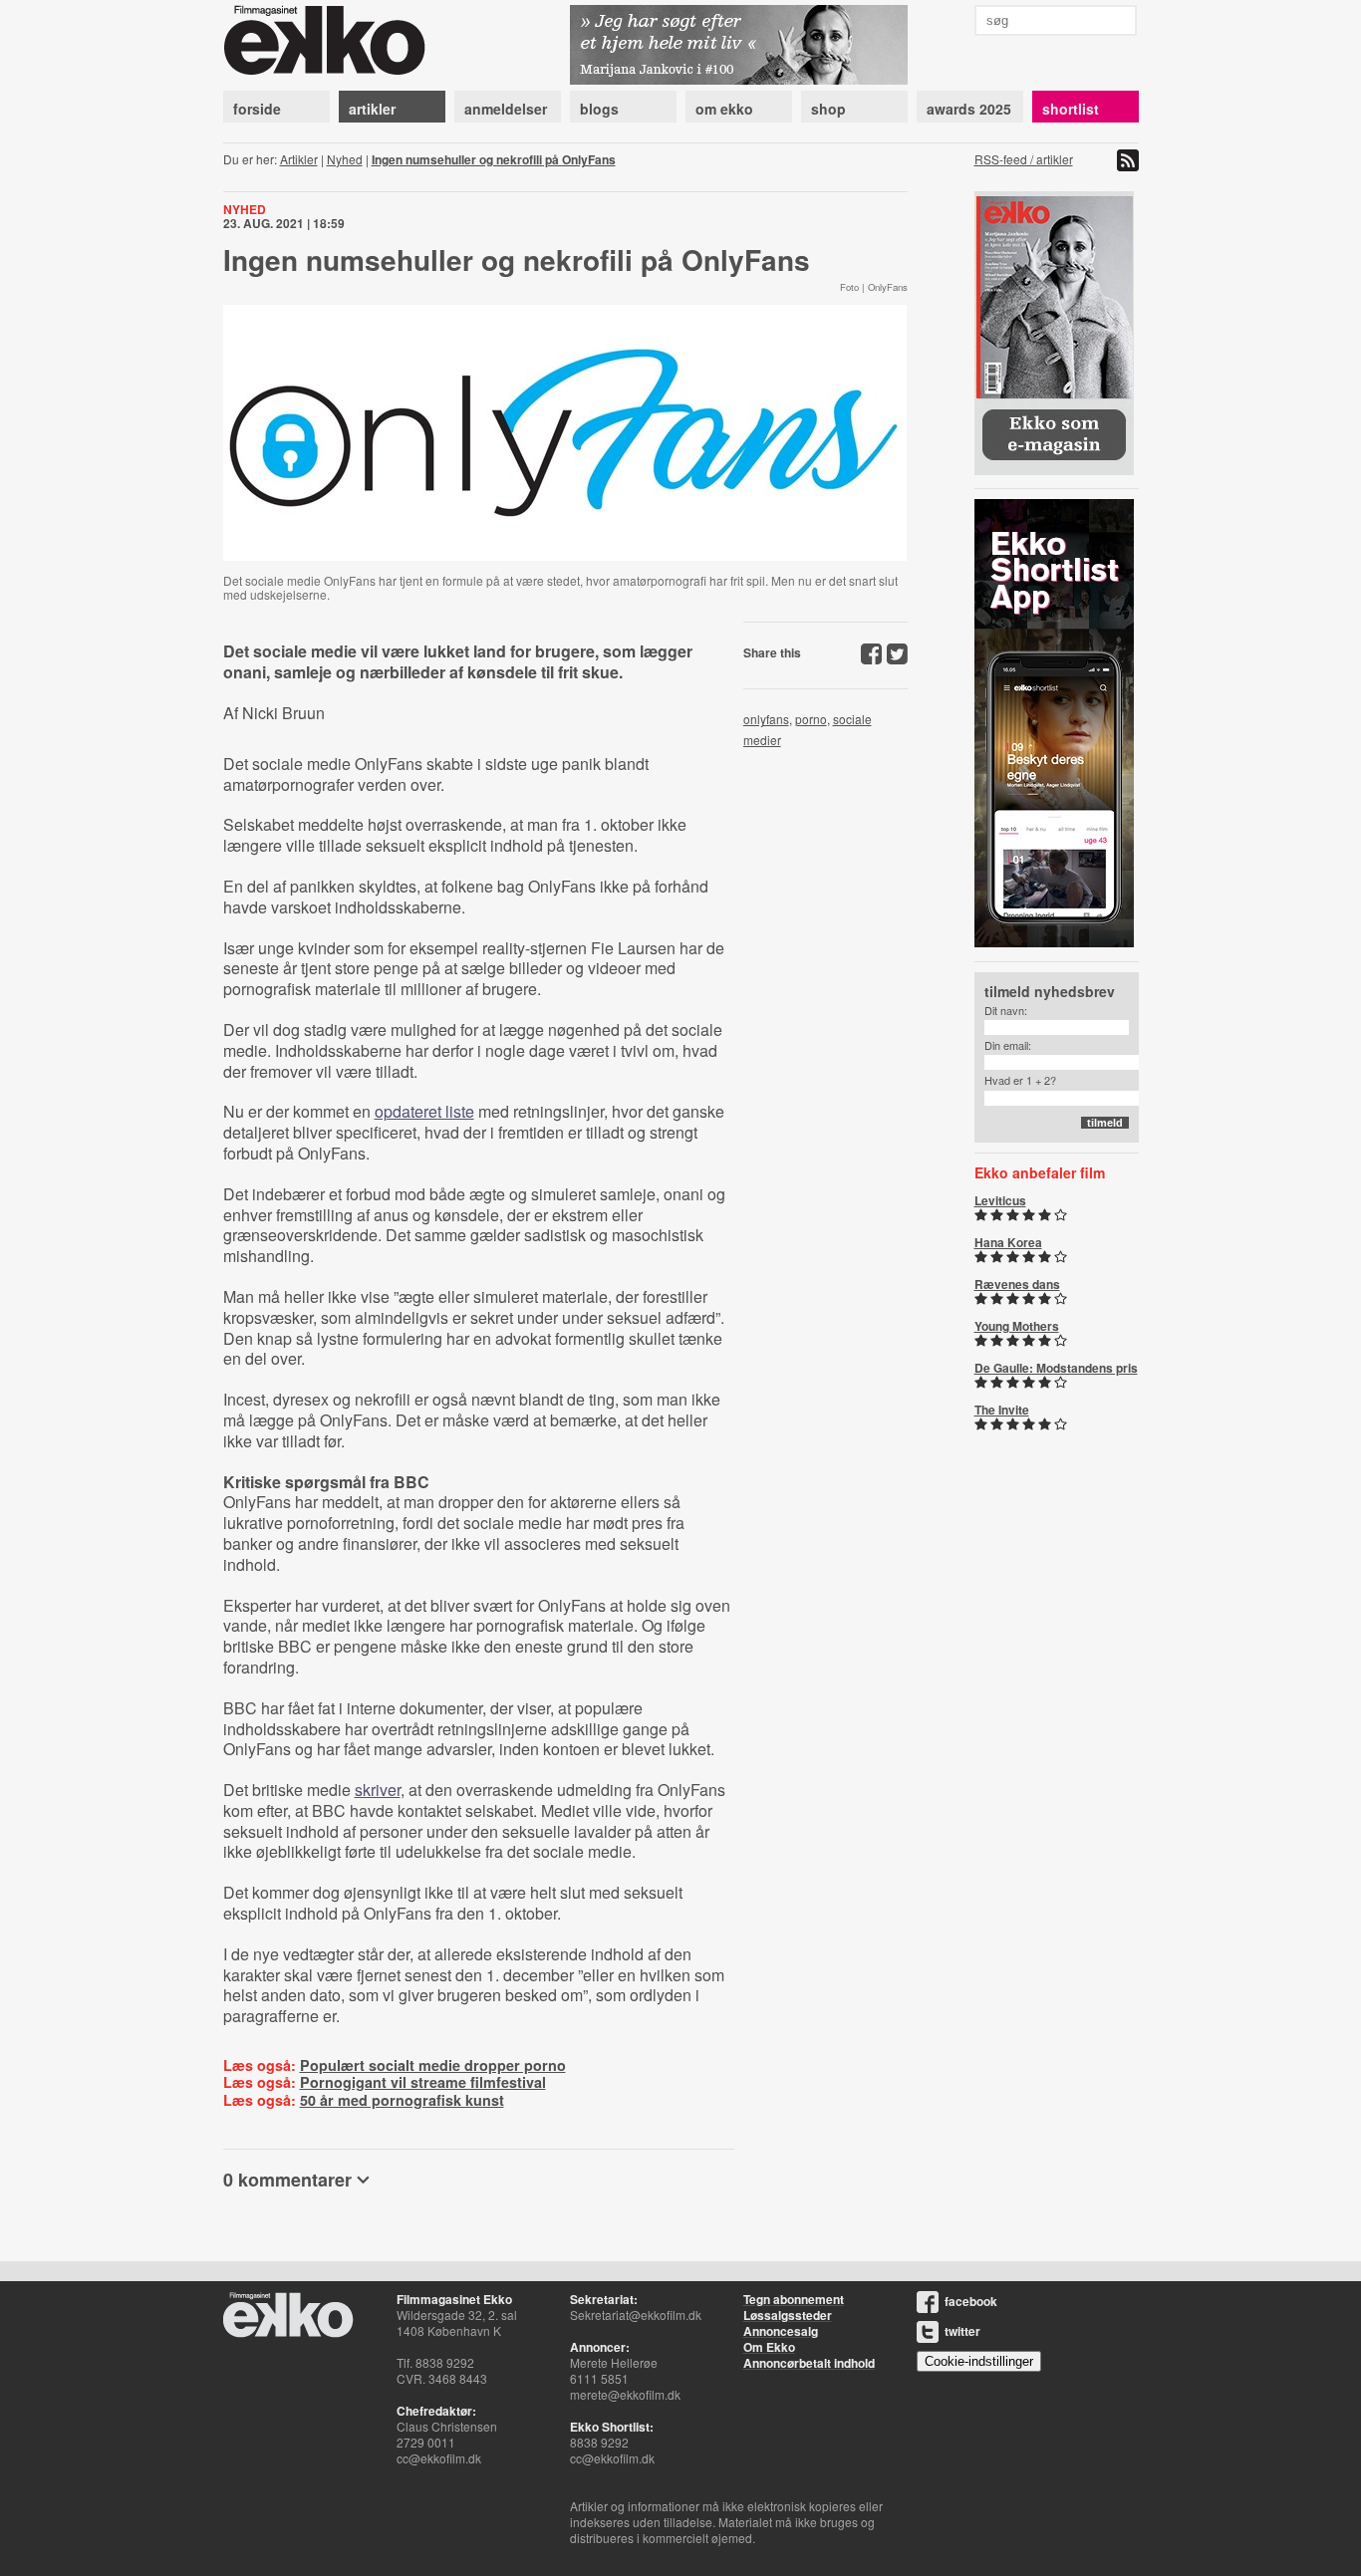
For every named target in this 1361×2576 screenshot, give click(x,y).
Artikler (299, 159)
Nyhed (345, 159)
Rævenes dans (1017, 1284)
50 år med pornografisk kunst (402, 2100)
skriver (378, 1790)
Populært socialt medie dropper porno (433, 2065)
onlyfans (766, 719)
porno (811, 719)
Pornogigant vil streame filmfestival (423, 2082)
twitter (962, 2331)
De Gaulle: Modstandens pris (1056, 1368)
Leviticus (1000, 1200)
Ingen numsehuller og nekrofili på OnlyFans (494, 159)
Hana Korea (1008, 1242)
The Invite (1002, 1410)
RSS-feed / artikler (1024, 159)
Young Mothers (1017, 1326)
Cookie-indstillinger (979, 2361)
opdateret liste (424, 1111)
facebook (971, 2301)
